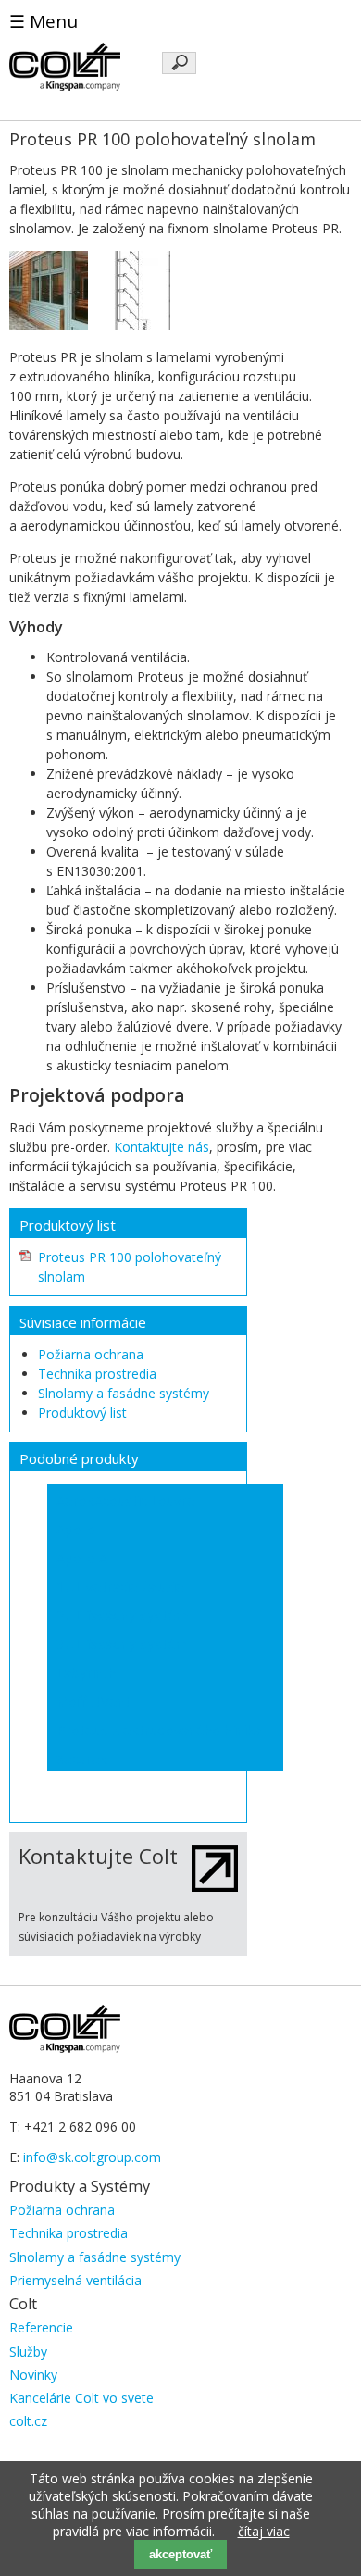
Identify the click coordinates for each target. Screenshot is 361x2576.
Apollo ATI (89, 1557)
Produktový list (82, 1413)
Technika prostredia (97, 1374)
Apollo (76, 1529)
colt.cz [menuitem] (28, 2421)
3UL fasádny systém (122, 1644)
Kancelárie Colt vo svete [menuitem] (81, 2398)
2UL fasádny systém (122, 1615)
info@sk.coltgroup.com (92, 2157)
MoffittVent (93, 1701)
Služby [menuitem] (28, 2351)
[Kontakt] (215, 1887)
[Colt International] (65, 86)
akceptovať (180, 2554)
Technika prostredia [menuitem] (68, 2233)
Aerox (75, 1500)
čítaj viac (264, 2531)
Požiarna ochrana (91, 1354)
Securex (82, 1758)
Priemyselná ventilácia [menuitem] (75, 2280)
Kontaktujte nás (162, 1147)
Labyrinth (86, 1672)
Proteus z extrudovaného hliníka (159, 1730)
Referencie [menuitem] (41, 2327)
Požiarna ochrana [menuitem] (62, 2210)
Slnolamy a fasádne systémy (124, 1393)
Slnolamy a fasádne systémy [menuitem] (95, 2257)
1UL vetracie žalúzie (120, 1586)
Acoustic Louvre (145, 1500)
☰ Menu (44, 21)
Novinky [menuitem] (33, 2375)
